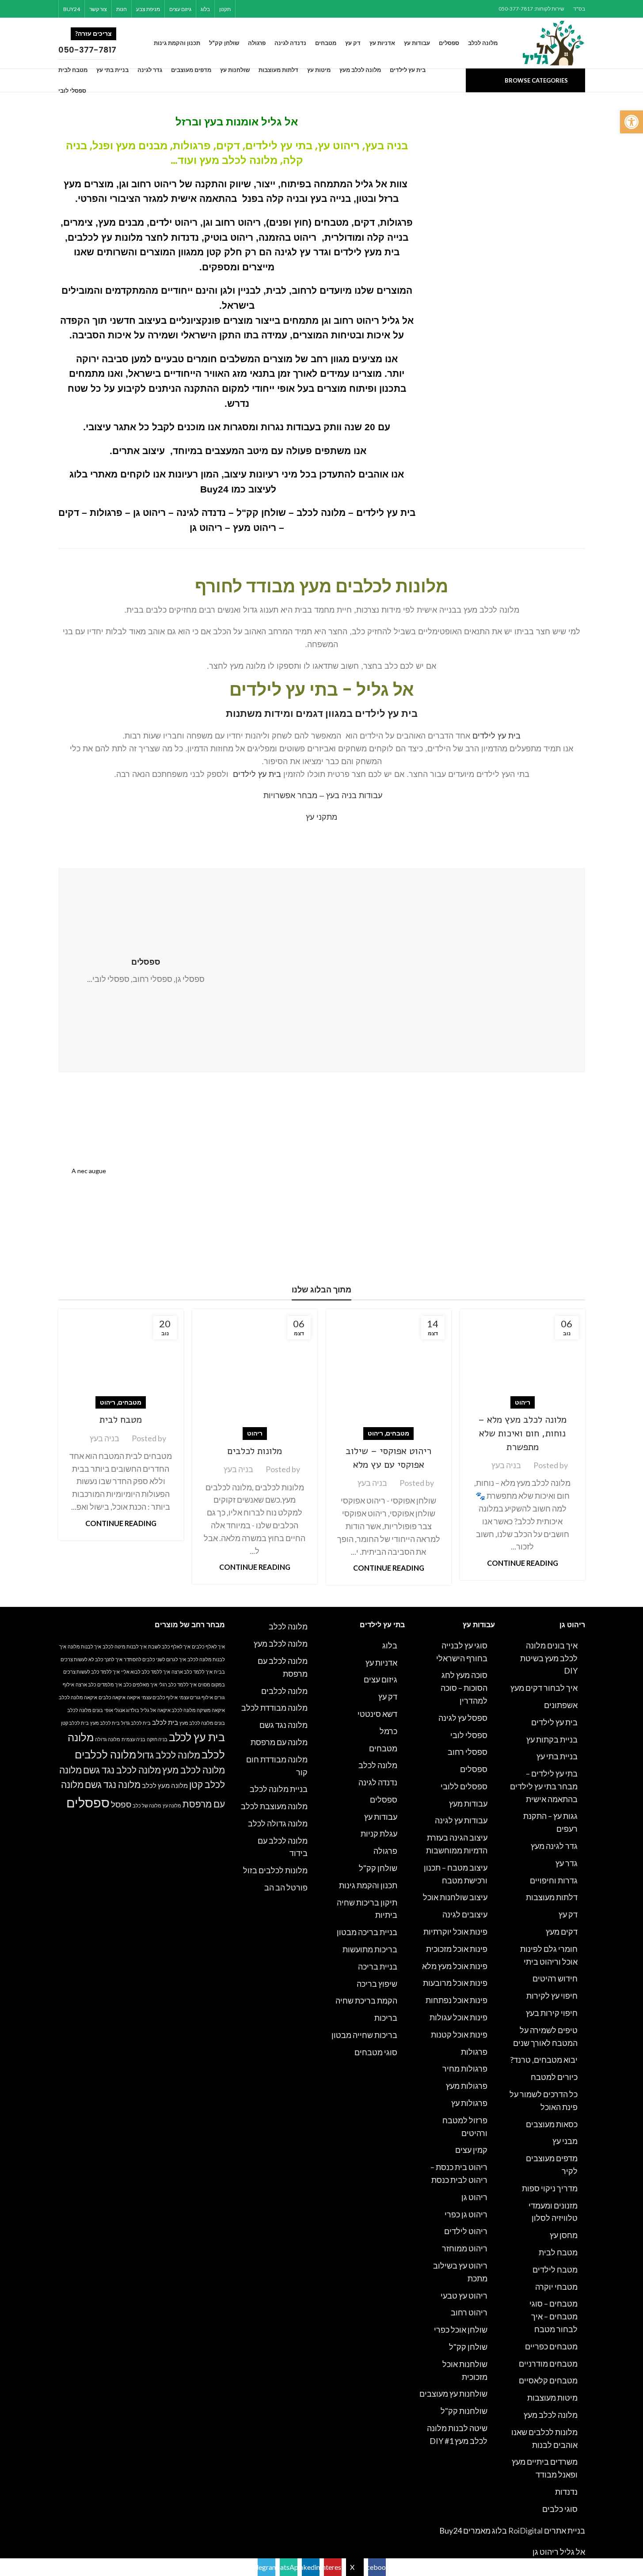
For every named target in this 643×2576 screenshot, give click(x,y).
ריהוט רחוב (469, 2312)
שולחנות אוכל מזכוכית (465, 2370)
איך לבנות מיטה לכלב (125, 1646)
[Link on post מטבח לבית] (121, 1356)
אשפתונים (561, 1705)
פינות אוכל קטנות (459, 2034)
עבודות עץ (381, 1817)
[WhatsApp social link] (257, 9)
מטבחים (398, 1433)
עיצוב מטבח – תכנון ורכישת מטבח (456, 1874)
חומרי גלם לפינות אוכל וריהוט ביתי (549, 1955)
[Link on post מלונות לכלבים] (255, 1372)
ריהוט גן (149, 513)
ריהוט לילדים (466, 2231)
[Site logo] (554, 42)
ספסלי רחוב (468, 1752)
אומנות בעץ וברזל (217, 122)
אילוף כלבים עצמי (160, 1697)
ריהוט (523, 1402)
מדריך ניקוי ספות (550, 2188)
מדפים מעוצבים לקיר (552, 2165)
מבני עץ (565, 2141)
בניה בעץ (506, 1465)
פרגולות (106, 513)
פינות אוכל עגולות (458, 2017)
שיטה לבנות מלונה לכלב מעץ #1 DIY (457, 2434)
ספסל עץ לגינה (463, 1718)
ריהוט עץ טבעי (464, 2296)
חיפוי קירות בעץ (552, 2013)
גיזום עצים (380, 1679)
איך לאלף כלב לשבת (169, 1646)
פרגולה (385, 1851)
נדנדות (566, 2492)
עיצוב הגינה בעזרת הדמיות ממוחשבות (457, 1844)
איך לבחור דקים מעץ (544, 1688)
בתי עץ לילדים (279, 146)
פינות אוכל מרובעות (455, 1983)
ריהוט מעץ (255, 528)
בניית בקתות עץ (552, 1739)
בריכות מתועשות (370, 1949)
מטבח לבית (121, 1420)
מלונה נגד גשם (283, 1725)
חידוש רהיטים (555, 1978)
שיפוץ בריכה (377, 1984)
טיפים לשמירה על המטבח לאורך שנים (545, 2036)
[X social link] (290, 9)
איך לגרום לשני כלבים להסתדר (155, 1659)
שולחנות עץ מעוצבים (453, 2394)
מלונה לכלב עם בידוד (283, 1847)
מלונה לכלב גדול (169, 1755)
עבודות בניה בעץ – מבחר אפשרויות (323, 796)
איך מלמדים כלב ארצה (99, 1684)
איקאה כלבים (112, 1697)
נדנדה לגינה (201, 513)
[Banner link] (457, 1198)
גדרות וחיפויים (554, 1880)
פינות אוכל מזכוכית (457, 1949)
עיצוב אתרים (139, 451)
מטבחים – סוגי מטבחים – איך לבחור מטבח (554, 2316)
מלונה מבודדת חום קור (277, 1766)
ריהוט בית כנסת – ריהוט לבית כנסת (459, 2173)
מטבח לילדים (555, 2269)
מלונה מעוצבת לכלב (274, 1806)
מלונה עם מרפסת (279, 1742)
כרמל (388, 1731)
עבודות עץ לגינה (461, 1820)
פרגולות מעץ (467, 2086)
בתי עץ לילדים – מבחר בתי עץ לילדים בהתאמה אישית (544, 1786)
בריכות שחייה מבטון (364, 2035)
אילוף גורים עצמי (196, 1697)
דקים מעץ (562, 1932)
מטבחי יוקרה (556, 2287)
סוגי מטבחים (376, 2052)
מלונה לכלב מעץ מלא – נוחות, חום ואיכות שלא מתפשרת (522, 1433)
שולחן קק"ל (261, 513)
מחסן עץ (564, 2235)
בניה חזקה (157, 1739)
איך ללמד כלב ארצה (192, 1672)
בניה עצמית (133, 1739)
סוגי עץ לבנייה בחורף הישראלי (462, 1652)
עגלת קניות (379, 1834)
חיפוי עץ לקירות (552, 1996)
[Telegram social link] (245, 9)
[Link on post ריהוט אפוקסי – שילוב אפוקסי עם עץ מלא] (389, 1372)
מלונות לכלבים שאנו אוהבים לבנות (544, 2438)
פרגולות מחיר (465, 2068)
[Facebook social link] (301, 9)
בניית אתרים (565, 2531)
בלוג (390, 1645)
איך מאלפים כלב (140, 1684)
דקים (69, 513)
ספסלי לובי (469, 1735)
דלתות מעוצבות (552, 1897)
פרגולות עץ (469, 2103)
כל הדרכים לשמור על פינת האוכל (544, 2101)
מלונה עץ (172, 1805)
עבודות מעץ (468, 1803)
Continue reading (523, 1563)
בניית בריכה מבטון (367, 1932)
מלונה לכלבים (284, 1691)
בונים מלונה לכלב (85, 1710)
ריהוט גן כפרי (466, 2214)
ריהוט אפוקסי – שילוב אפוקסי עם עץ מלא (388, 1458)
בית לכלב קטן (75, 1723)
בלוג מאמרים (485, 2531)
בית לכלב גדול (136, 1723)
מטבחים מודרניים (548, 2364)
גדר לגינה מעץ (554, 1846)
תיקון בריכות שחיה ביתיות (367, 1909)
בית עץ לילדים (386, 513)
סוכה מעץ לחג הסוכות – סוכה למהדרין (464, 1688)
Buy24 (214, 489)
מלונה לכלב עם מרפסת (283, 1667)
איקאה (133, 1697)
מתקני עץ (321, 817)
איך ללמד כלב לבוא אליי (146, 1672)
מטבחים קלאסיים (548, 2380)
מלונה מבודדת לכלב (274, 1708)
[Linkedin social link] (268, 9)
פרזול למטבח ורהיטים (465, 2127)
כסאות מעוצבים (552, 2124)
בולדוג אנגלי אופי (122, 1710)
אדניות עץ (381, 1663)
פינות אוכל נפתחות (457, 2000)
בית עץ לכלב (197, 1737)
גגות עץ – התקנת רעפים (550, 1822)
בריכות (386, 2018)
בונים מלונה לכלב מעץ (202, 1723)
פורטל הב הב (286, 1887)
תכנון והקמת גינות (368, 1885)
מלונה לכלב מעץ (238, 160)
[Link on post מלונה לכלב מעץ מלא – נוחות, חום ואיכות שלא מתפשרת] (523, 1356)
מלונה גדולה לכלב (278, 1823)
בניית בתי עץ (557, 1756)
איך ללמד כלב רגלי (178, 1684)
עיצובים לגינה (465, 1914)
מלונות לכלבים (255, 1451)
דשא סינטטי (377, 1714)
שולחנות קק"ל (464, 2411)
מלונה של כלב (147, 1805)
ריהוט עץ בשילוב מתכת (460, 2272)
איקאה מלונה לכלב (78, 1697)
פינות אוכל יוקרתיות (455, 1932)
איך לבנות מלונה (84, 1646)
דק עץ (568, 1914)
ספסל (121, 1804)
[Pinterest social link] (279, 9)
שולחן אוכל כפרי (461, 2330)
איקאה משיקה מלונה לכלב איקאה (191, 1710)
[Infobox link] (98, 43)
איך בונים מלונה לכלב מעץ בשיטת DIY (549, 1658)
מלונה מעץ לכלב (165, 1785)
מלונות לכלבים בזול (275, 1870)
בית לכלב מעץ (105, 1723)
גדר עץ (567, 1863)
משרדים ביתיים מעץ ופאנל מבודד (545, 2468)
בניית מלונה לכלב (279, 1789)
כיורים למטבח (554, 2077)
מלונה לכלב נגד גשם (122, 1770)
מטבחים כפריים (551, 2346)
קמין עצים (471, 2150)
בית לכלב (165, 1722)
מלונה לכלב (321, 513)
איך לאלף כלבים (208, 1646)
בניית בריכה (378, 1966)
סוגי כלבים (560, 2509)
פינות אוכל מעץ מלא (455, 1966)
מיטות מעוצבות (552, 2398)
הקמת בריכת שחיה (366, 2000)
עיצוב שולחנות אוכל (455, 1897)
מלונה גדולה (108, 1739)
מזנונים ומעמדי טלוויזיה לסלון (553, 2212)
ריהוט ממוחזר (465, 2248)
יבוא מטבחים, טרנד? (544, 2060)
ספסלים (474, 1769)
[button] (632, 122)
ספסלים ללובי (464, 1786)
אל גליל (280, 122)
